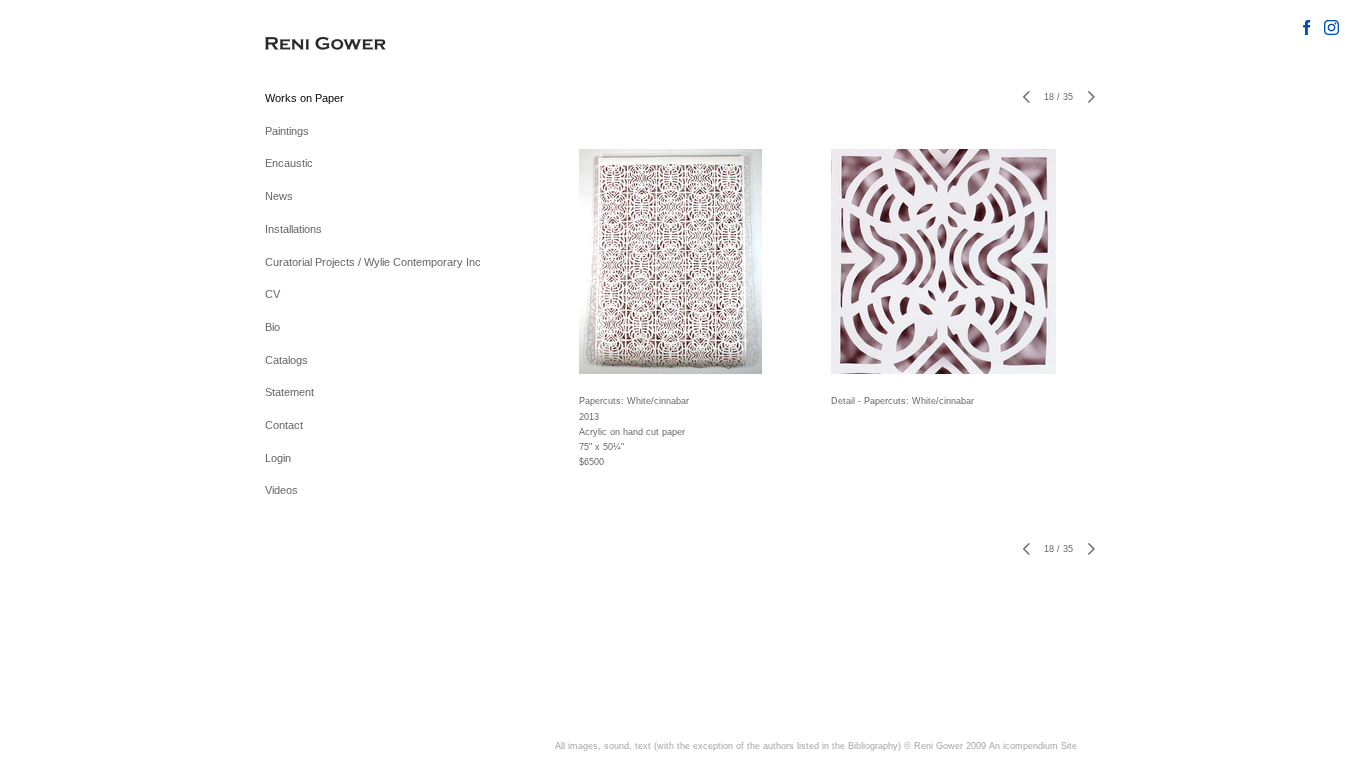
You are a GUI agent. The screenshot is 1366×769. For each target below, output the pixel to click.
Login (278, 458)
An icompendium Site (1033, 746)
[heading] (315, 44)
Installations (293, 229)
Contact (284, 425)
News (279, 196)
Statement (289, 392)
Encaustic (289, 163)
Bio (272, 327)
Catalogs (286, 360)
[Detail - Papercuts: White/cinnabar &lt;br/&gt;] (943, 261)
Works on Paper (304, 98)
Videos (281, 490)
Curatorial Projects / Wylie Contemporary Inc (373, 262)
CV (272, 294)
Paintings (287, 131)
